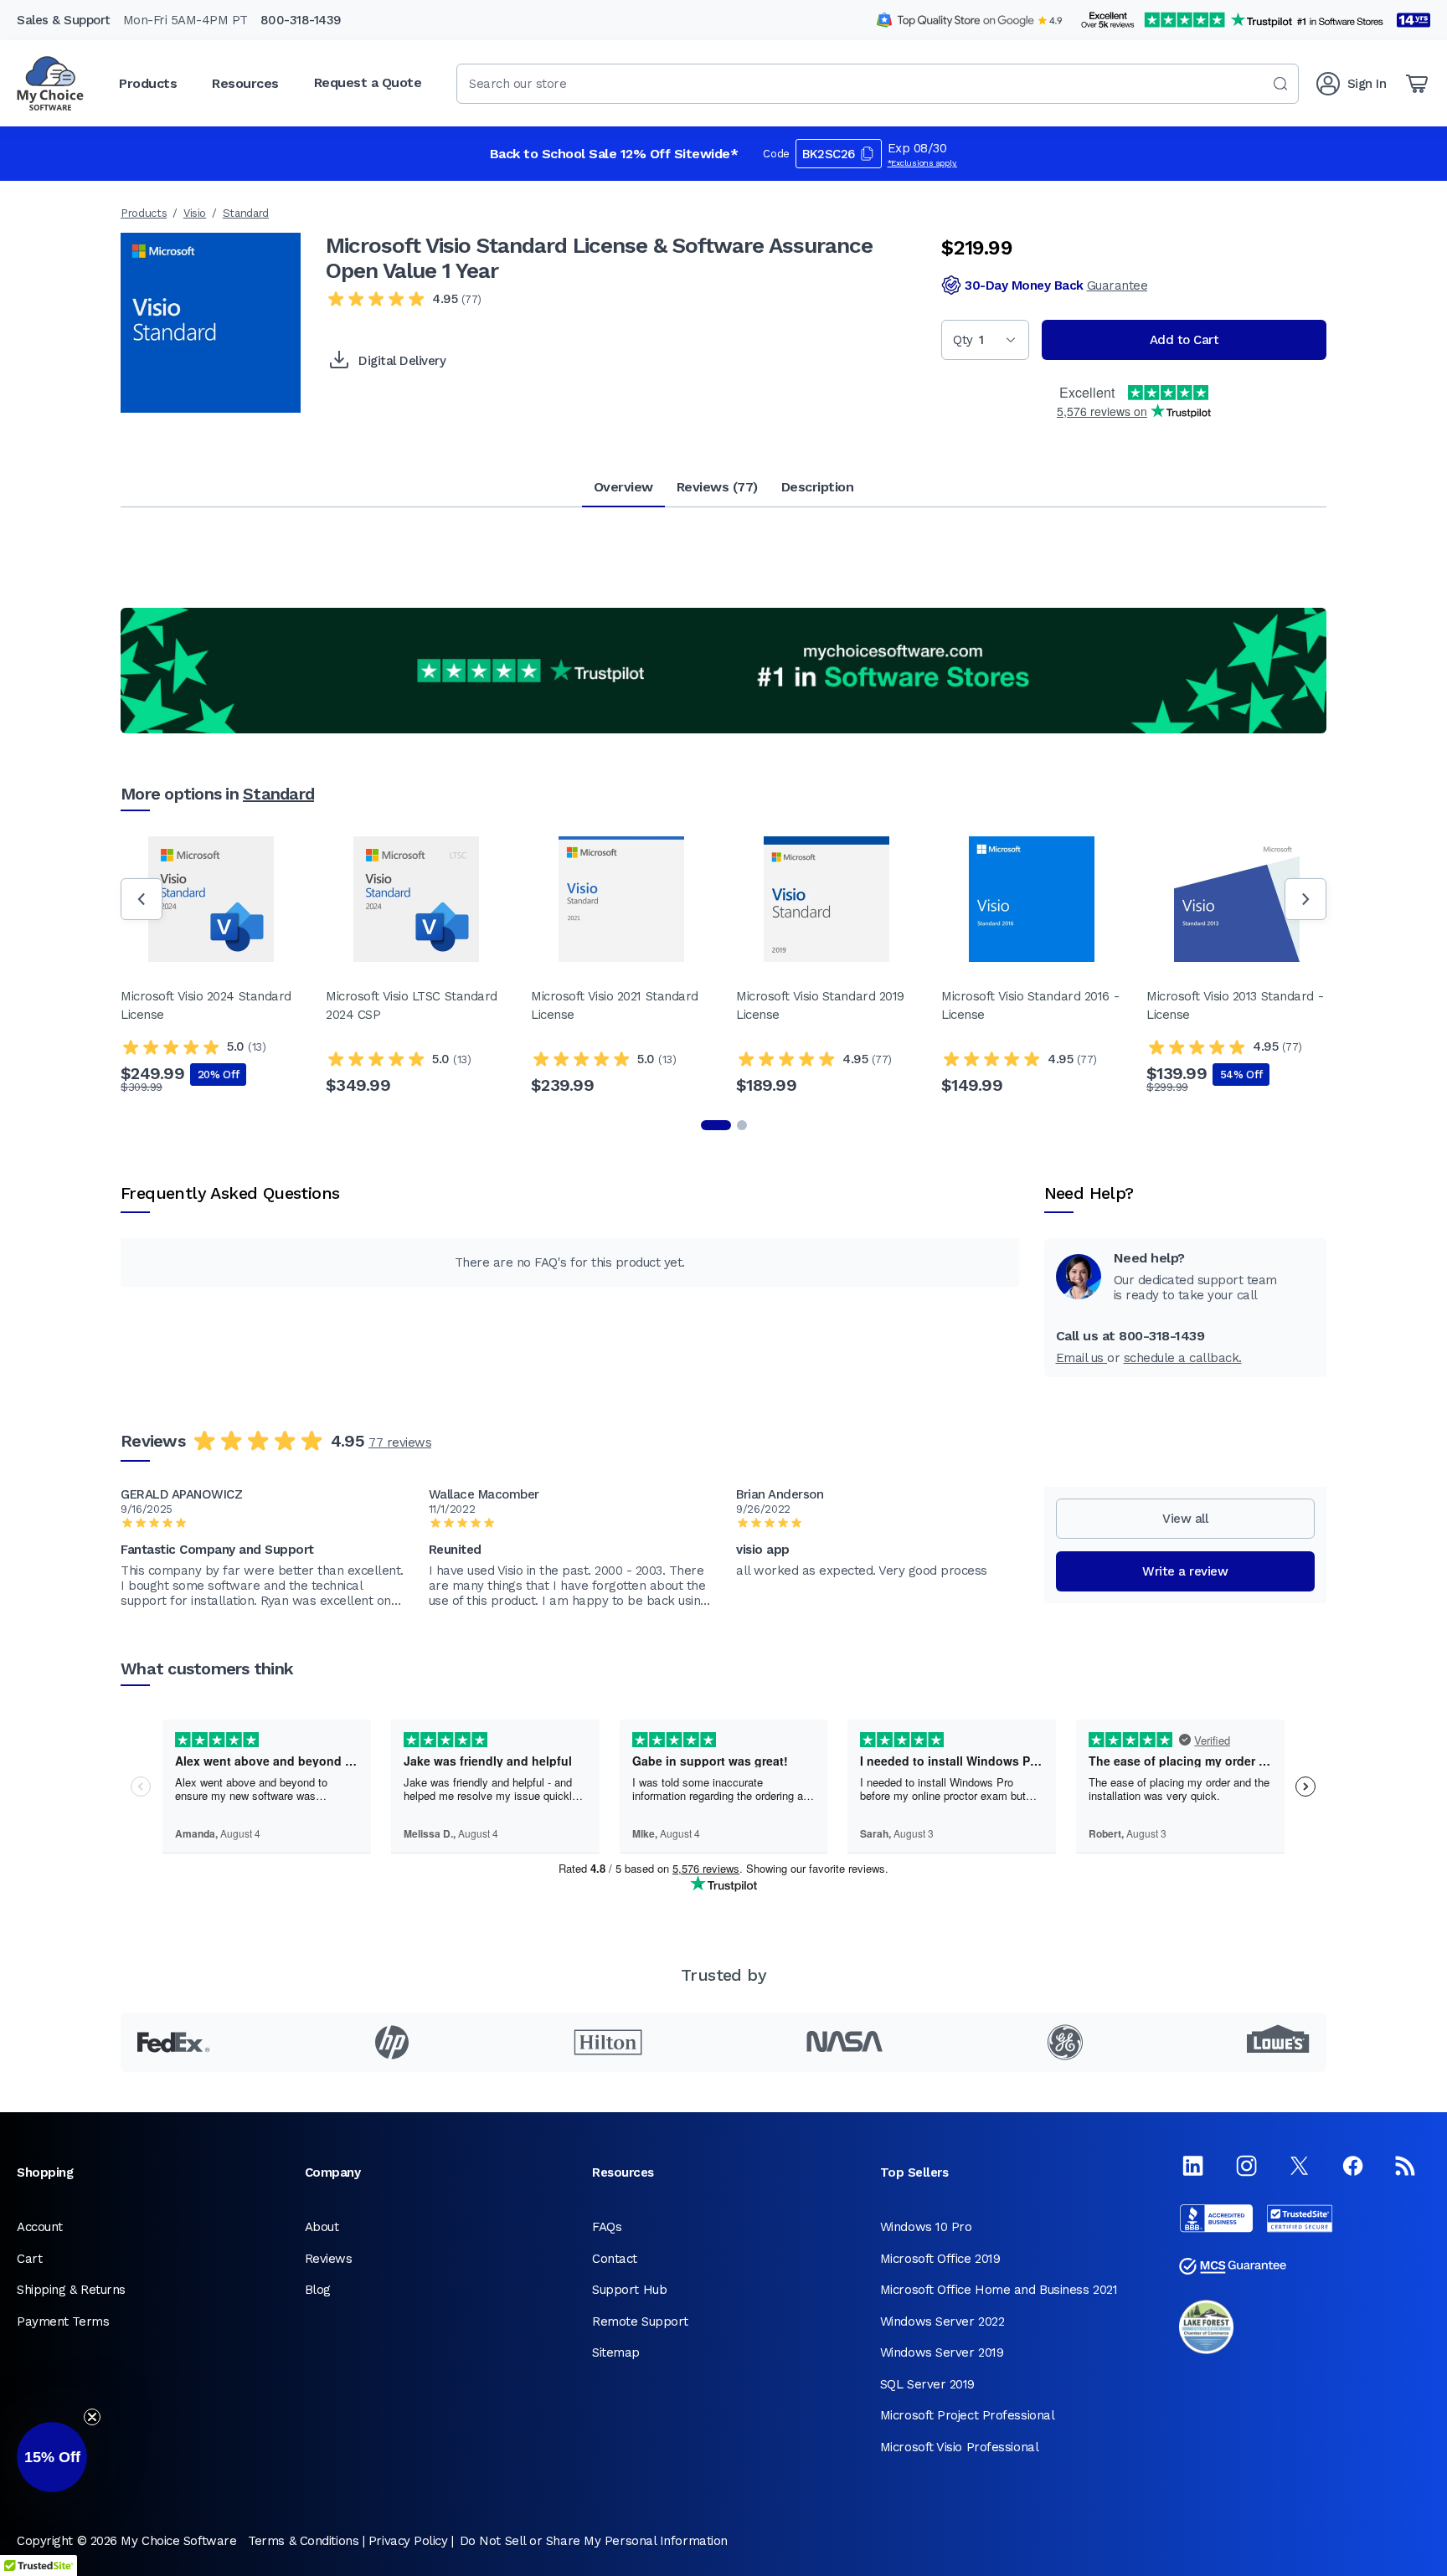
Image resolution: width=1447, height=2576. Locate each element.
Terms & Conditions (303, 2541)
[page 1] (716, 1125)
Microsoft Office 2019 (940, 2259)
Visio (195, 213)
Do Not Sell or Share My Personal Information (594, 2541)
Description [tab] (818, 487)
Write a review (1185, 1571)
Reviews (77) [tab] (717, 487)
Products (144, 213)
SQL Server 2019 (927, 2384)
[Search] (1280, 84)
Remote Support (640, 2321)
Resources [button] (245, 83)
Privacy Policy (408, 2541)
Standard (246, 213)
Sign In (1367, 84)
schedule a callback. (1183, 1358)
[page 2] (742, 1125)
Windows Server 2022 (942, 2321)
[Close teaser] (92, 2417)
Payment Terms (63, 2321)
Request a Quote (368, 82)
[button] (52, 2457)
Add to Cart (1184, 340)
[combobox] (878, 84)
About (322, 2227)
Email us (1082, 1358)
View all (1185, 1519)
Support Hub (629, 2290)
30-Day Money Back (1056, 285)
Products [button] (148, 83)
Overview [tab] (623, 487)
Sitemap (616, 2352)
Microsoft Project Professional (968, 2415)
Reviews (329, 2259)
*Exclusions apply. (923, 163)
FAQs (607, 2227)
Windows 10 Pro (926, 2227)
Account (40, 2227)
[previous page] (142, 899)
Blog (318, 2290)
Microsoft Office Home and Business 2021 (999, 2290)
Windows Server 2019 (942, 2352)
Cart (29, 2259)
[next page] (1305, 899)
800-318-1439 (301, 20)
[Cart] (1417, 84)
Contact (615, 2259)
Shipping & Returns (71, 2290)
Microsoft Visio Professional (959, 2447)
